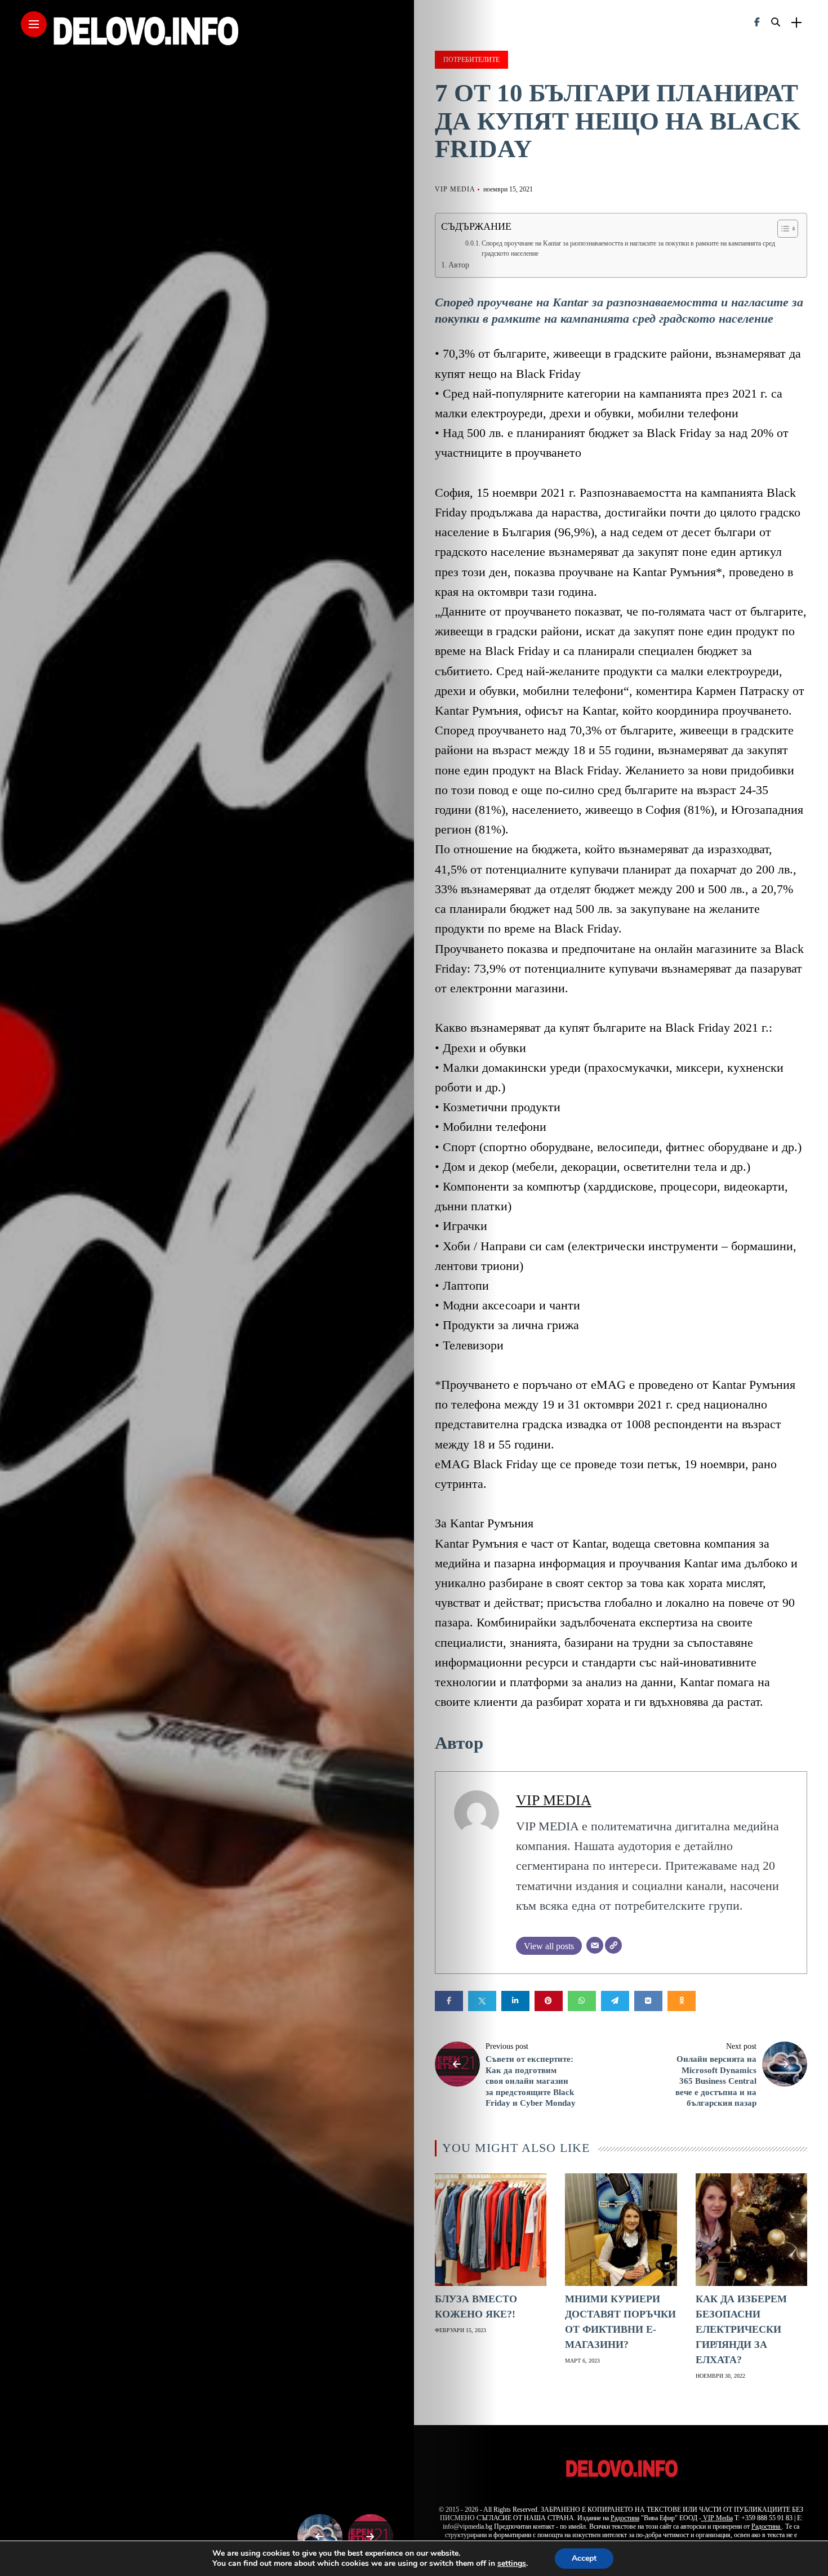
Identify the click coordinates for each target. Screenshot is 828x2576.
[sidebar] (796, 23)
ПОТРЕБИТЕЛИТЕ (471, 60)
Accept (584, 2558)
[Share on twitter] (482, 2001)
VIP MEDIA (455, 189)
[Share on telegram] (615, 2001)
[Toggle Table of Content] (782, 229)
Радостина (625, 2518)
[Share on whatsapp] (582, 2001)
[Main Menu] (34, 24)
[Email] (595, 1945)
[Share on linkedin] (515, 2001)
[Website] (613, 1945)
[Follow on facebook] (757, 22)
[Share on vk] (648, 2001)
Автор (459, 265)
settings (512, 2564)
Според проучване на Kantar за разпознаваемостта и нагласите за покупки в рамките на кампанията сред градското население (628, 248)
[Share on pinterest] (549, 2001)
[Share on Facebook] (449, 2001)
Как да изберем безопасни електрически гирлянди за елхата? (741, 2329)
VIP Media (717, 2518)
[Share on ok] (682, 2001)
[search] (776, 23)
